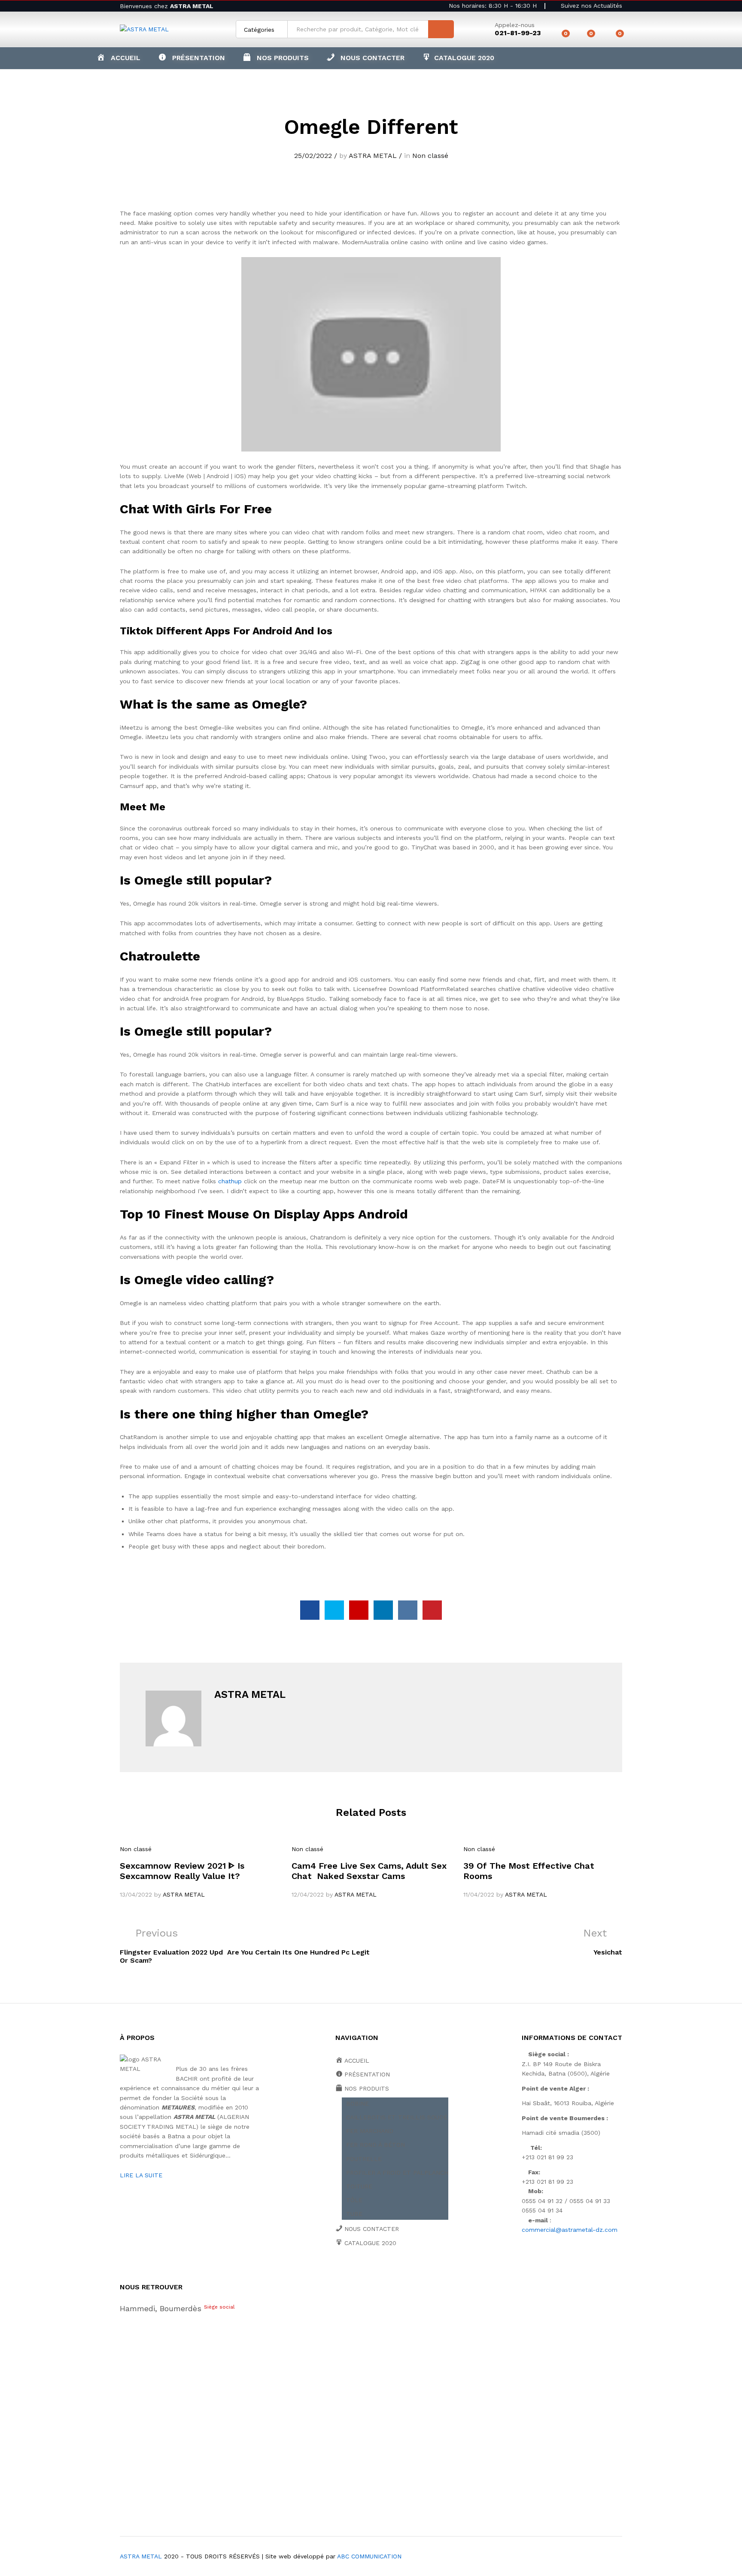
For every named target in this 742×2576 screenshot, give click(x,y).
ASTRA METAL (373, 156)
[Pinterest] (404, 2273)
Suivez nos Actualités (590, 6)
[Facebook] (338, 2273)
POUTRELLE (364, 2159)
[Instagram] (418, 2273)
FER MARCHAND (370, 2131)
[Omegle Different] (310, 1610)
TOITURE (359, 2186)
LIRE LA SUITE (141, 2175)
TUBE (354, 2214)
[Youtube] (378, 2273)
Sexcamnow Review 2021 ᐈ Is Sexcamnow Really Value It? (182, 1871)
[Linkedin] (391, 2273)
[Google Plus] (364, 2273)
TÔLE (354, 2200)
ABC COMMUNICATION (369, 2556)
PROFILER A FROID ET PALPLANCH (397, 2173)
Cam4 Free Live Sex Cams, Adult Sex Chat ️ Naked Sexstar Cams (369, 1871)
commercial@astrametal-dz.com (570, 2230)
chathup (230, 1181)
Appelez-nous (515, 25)
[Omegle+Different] (334, 1610)
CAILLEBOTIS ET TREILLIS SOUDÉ (397, 2117)
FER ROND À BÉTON (376, 2145)
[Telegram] (432, 2272)
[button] (276, 58)
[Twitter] (351, 2273)
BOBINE (357, 2103)
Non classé (430, 156)
